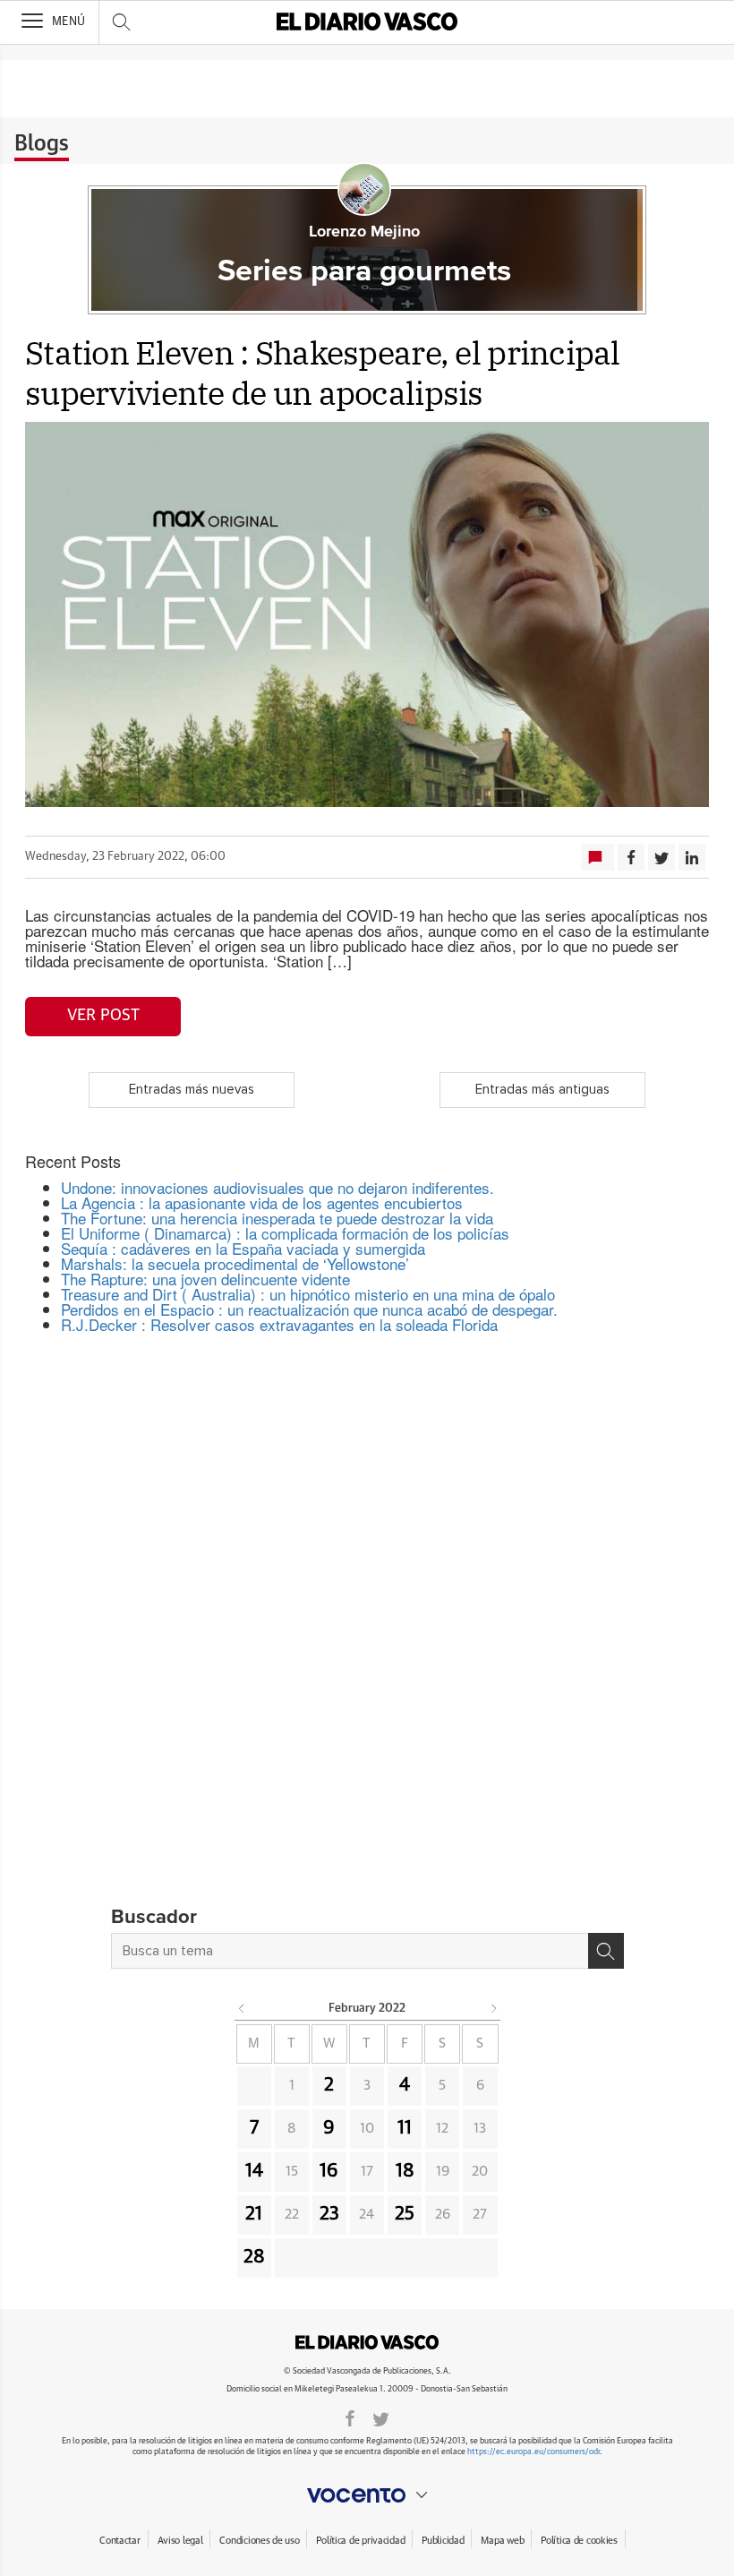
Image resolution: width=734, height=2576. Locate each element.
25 (405, 2214)
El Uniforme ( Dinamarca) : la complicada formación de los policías (285, 1233)
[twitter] (381, 2417)
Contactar (119, 2541)
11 (405, 2128)
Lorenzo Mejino (364, 232)
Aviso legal (180, 2541)
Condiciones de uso (259, 2541)
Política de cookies (579, 2541)
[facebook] (350, 2417)
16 (329, 2171)
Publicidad (443, 2541)
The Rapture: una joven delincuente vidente (205, 1279)
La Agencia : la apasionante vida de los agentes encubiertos (262, 1202)
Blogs (42, 144)
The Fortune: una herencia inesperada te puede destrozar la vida (277, 1218)
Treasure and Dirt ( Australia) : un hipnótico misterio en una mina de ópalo (308, 1294)
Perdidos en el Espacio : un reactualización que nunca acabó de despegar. (309, 1309)
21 (254, 2214)
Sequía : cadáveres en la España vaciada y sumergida (243, 1248)
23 (329, 2214)
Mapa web (502, 2541)
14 (254, 2171)
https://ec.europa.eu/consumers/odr (533, 2452)
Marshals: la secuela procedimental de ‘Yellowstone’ (235, 1263)
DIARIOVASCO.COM (367, 2342)
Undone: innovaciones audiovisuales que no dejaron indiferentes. (277, 1187)
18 (405, 2171)
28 (254, 2257)
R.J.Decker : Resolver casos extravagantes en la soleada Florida (279, 1324)
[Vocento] (367, 2495)
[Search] (606, 1951)
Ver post (103, 1016)
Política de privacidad (360, 2541)
